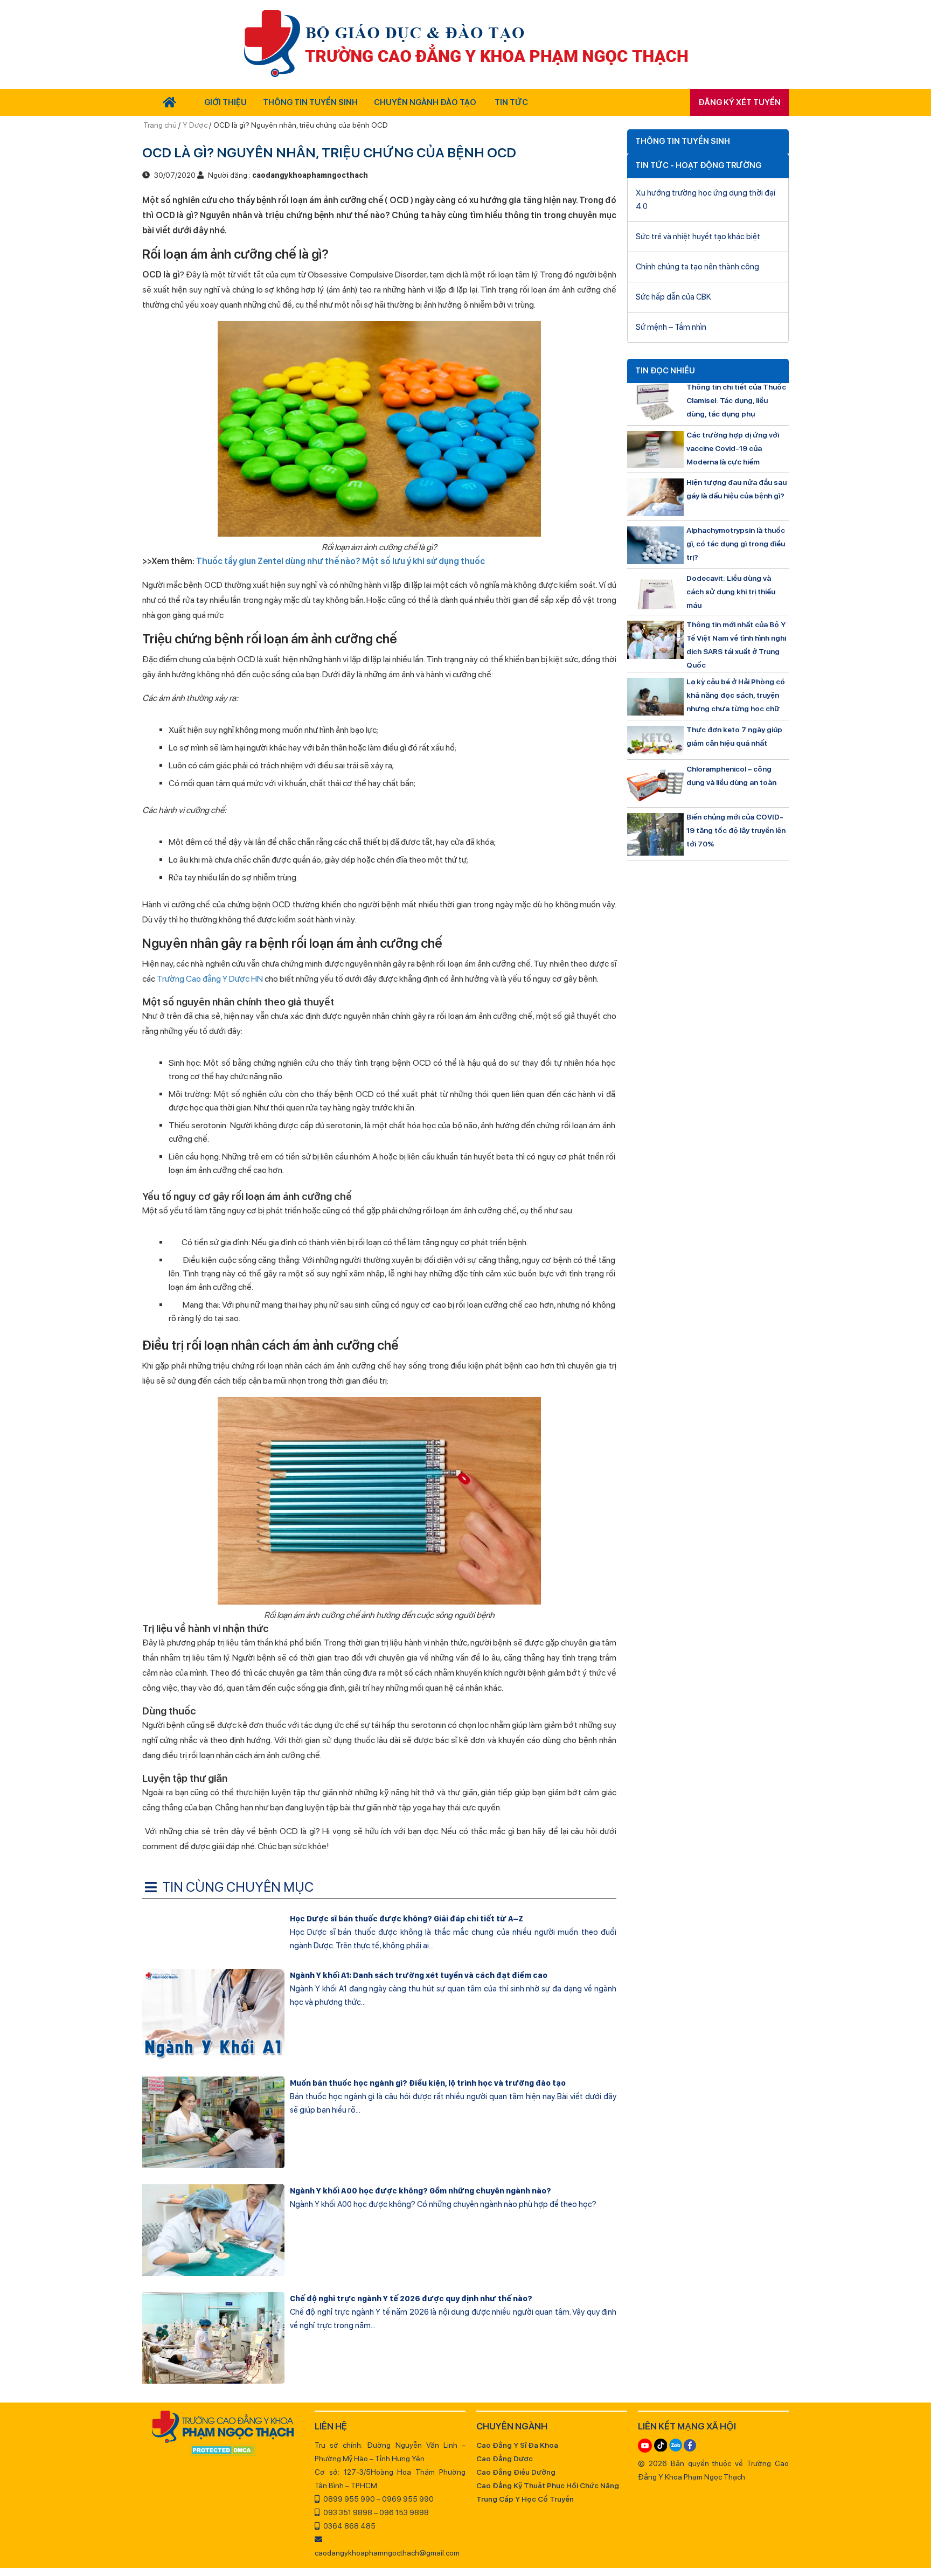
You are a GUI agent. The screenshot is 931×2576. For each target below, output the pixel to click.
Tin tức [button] (511, 102)
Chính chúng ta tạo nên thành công (697, 267)
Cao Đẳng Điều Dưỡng (516, 2472)
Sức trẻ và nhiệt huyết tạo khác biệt (698, 237)
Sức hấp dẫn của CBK (673, 297)
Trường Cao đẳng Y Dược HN (210, 979)
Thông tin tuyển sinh (310, 102)
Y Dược (195, 125)
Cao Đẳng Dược (505, 2459)
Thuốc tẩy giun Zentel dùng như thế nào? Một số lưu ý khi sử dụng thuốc (341, 561)
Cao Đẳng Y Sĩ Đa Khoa (517, 2445)
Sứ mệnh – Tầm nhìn (671, 327)
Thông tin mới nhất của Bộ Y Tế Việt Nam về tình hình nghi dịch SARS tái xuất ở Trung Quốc (736, 645)
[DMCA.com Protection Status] (223, 2451)
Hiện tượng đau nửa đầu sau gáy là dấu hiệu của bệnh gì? (737, 489)
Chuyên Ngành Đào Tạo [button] (425, 102)
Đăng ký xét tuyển (739, 102)
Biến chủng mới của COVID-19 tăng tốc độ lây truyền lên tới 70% (736, 830)
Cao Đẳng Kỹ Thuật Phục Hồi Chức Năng (548, 2485)
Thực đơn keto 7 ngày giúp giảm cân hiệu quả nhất (734, 736)
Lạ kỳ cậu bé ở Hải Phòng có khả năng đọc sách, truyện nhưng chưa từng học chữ (736, 695)
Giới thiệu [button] (225, 102)
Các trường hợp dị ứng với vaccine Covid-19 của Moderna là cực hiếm (733, 448)
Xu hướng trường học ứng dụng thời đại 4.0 (706, 200)
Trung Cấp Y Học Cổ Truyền (525, 2499)
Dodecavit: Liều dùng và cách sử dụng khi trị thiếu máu (731, 592)
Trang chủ (161, 125)
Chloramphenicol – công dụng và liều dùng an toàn (731, 776)
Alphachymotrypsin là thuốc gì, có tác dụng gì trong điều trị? (736, 544)
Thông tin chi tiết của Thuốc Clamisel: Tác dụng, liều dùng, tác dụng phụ (736, 400)
